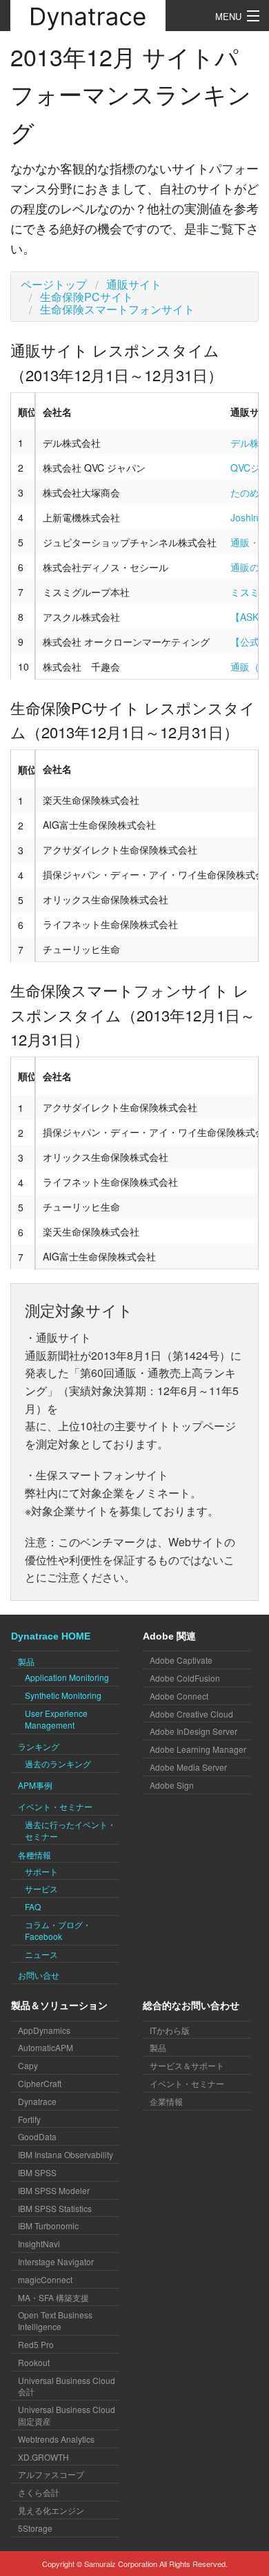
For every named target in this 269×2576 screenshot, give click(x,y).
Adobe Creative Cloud (191, 1714)
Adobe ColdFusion (185, 1678)
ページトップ (54, 284)
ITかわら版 (170, 2030)
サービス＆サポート (187, 2065)
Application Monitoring (67, 1677)
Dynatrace (37, 2101)
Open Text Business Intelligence (55, 2320)
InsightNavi (39, 2243)
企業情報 (166, 2101)
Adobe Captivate (181, 1660)
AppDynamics (44, 2030)
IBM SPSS (37, 2172)
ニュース (41, 1954)
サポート (41, 1871)
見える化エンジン (51, 2510)
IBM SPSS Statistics (55, 2208)
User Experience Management (56, 1719)
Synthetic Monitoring (63, 1695)
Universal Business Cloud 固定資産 (67, 2415)
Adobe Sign (172, 1785)
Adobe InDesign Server (193, 1731)
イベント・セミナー (55, 1806)
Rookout (34, 2362)
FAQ (33, 1906)
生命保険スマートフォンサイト (117, 309)
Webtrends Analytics (56, 2439)
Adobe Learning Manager (198, 1749)
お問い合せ (39, 1975)
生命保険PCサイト (87, 297)
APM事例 (35, 1785)
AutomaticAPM (46, 2047)
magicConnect (45, 2279)
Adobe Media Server (188, 1767)
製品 (158, 2047)
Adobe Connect (179, 1696)
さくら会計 (39, 2492)
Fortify (29, 2119)
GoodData (37, 2136)
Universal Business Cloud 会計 (67, 2386)
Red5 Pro (36, 2344)
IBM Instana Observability (66, 2154)
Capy (28, 2065)
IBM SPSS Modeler (54, 2190)
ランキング (39, 1746)
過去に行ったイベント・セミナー (70, 1830)
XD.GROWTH (43, 2457)
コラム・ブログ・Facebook (58, 1930)
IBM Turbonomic (48, 2226)
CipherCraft (40, 2083)
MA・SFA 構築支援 (53, 2297)
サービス (41, 1888)
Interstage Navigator (56, 2261)
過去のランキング (58, 1763)
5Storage (35, 2528)
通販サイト (134, 284)
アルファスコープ (51, 2474)
